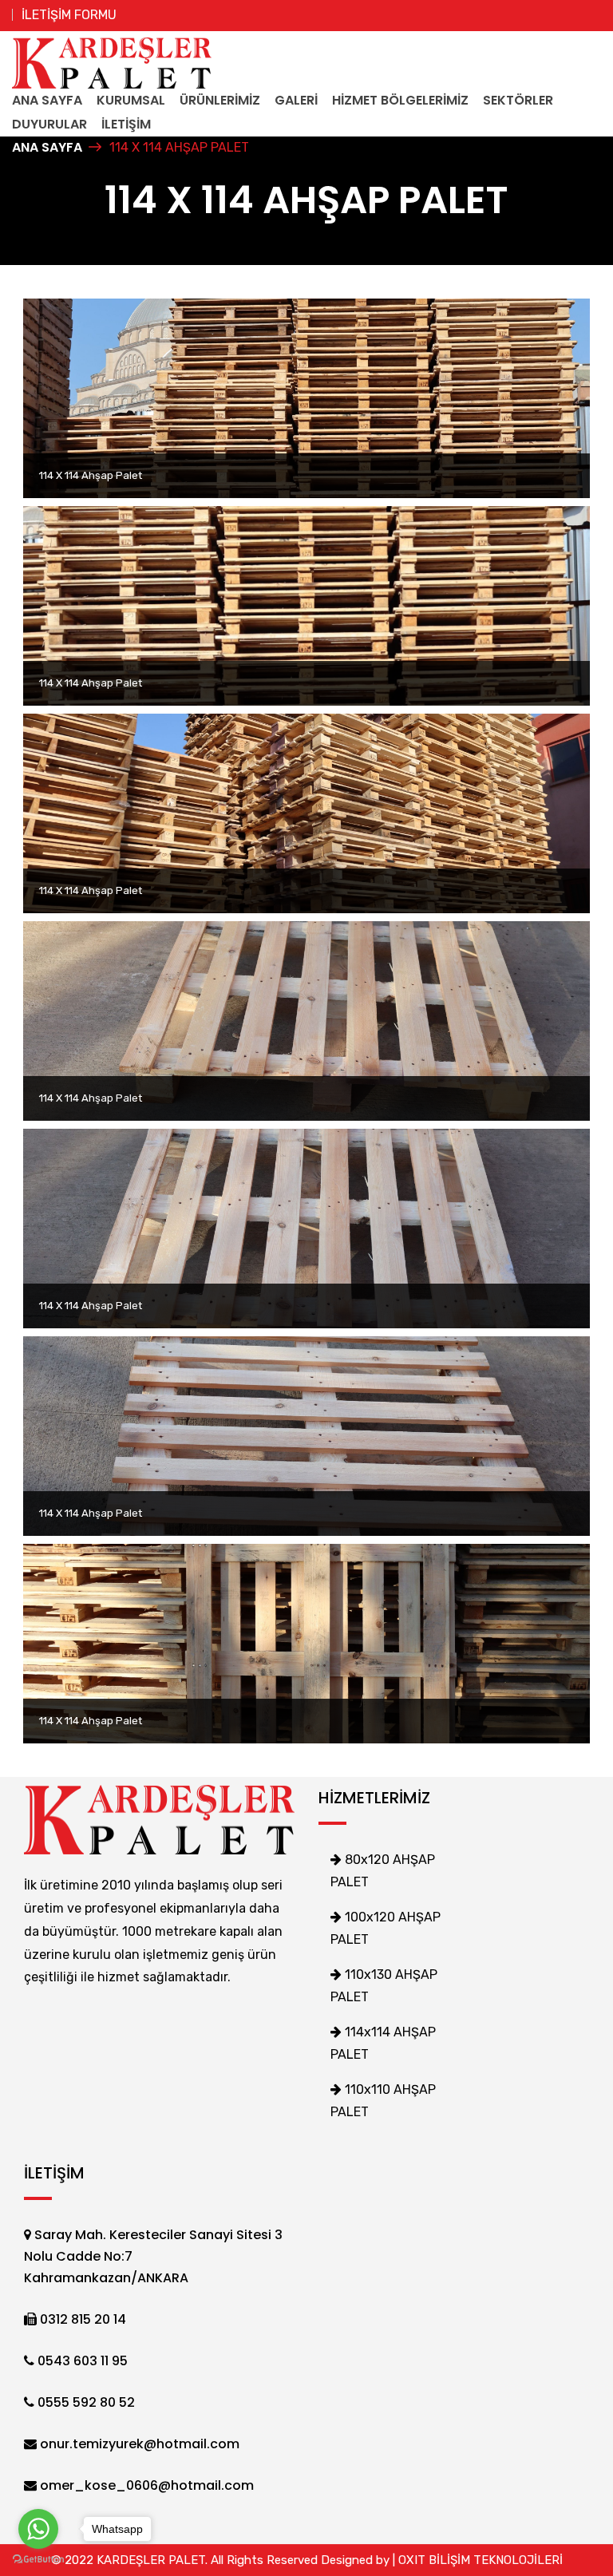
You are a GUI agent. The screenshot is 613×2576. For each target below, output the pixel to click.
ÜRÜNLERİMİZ (220, 100)
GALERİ (296, 100)
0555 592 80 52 (85, 2402)
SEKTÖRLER (518, 100)
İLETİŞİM (126, 124)
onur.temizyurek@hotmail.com (138, 2444)
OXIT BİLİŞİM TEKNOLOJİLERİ (481, 2560)
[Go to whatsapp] (38, 2529)
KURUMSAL (131, 100)
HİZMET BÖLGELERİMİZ (400, 100)
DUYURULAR (49, 124)
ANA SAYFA (47, 100)
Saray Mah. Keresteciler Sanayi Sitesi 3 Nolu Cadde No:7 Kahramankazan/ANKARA (153, 2256)
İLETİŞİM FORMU (69, 15)
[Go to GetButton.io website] (38, 2560)
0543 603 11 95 (81, 2361)
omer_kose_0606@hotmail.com (145, 2485)
